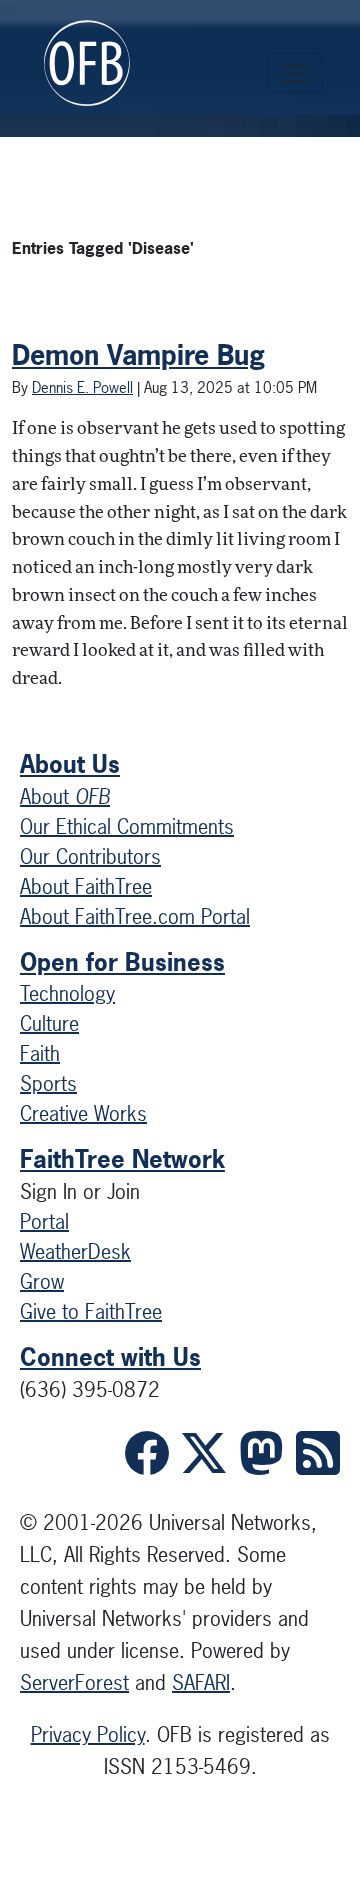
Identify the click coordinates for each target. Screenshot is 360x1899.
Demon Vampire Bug (138, 355)
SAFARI (201, 1682)
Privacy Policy (88, 1734)
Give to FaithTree (91, 1311)
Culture (49, 1023)
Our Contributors (90, 856)
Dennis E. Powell (82, 387)
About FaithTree (86, 886)
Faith (40, 1053)
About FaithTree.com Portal (135, 916)
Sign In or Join (80, 1191)
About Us (70, 764)
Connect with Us (110, 1357)
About (65, 796)
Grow (42, 1281)
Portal (44, 1221)
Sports (48, 1083)
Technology (67, 993)
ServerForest (74, 1682)
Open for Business (122, 962)
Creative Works (83, 1113)
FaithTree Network (122, 1159)
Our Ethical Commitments (127, 826)
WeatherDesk (75, 1251)
